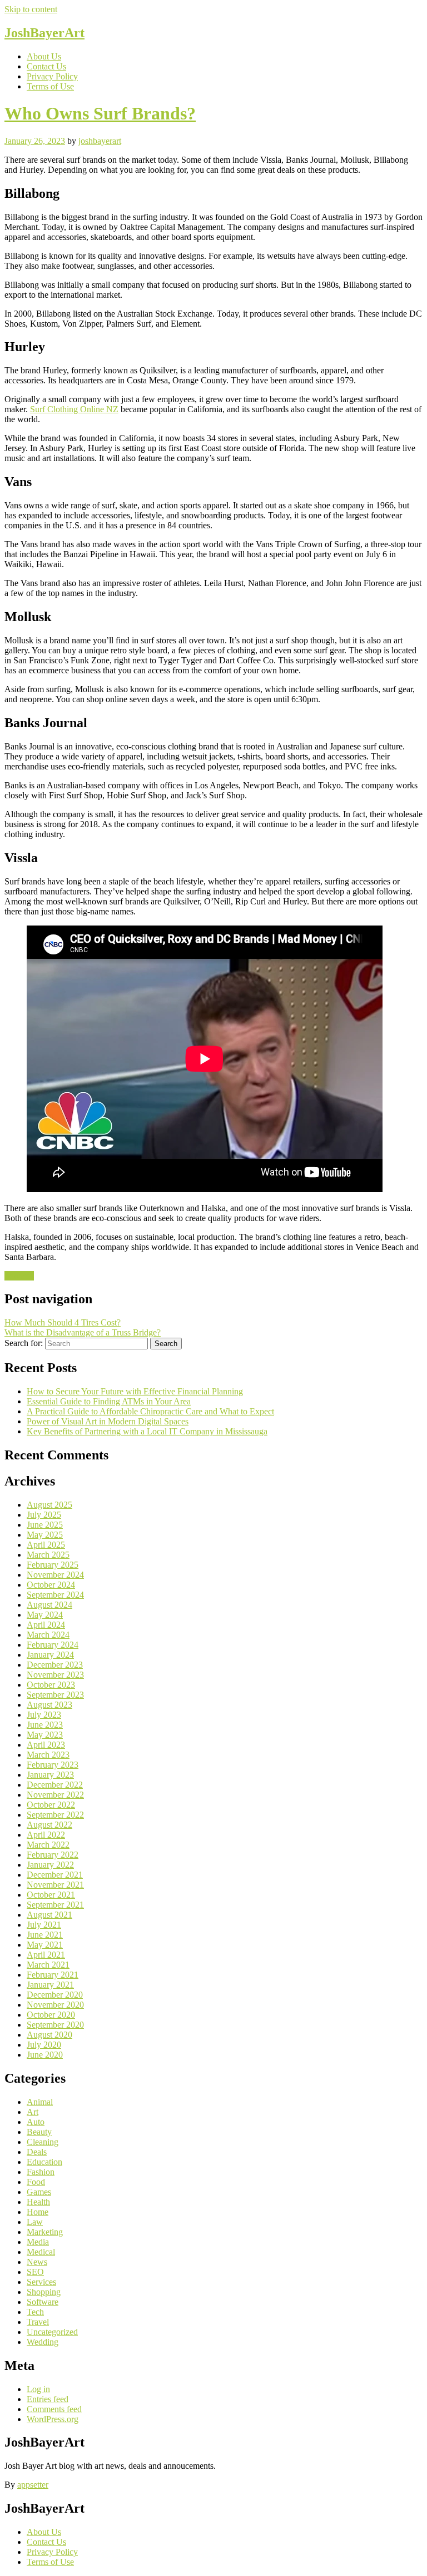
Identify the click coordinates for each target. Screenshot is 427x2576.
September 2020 (55, 2025)
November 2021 (55, 1885)
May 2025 (45, 1535)
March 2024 (48, 1635)
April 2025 (46, 1545)
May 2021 (45, 1945)
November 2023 (55, 1675)
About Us (44, 56)
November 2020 (55, 2005)
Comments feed (54, 2409)
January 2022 (50, 1865)
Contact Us (46, 66)
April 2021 (46, 1955)
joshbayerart (100, 141)
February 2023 (53, 1765)
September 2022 (55, 1815)
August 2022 (49, 1825)
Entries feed (48, 2399)
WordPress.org (53, 2419)
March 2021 (48, 1965)
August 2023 (49, 1705)
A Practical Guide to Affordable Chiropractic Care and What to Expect (150, 1411)
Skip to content (31, 9)
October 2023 (51, 1685)
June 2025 (45, 1525)
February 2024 (53, 1645)
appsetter (33, 2485)
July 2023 (44, 1715)
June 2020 (45, 2055)
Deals (37, 2152)
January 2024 (50, 1655)
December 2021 (55, 1875)
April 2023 (46, 1745)
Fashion (41, 2172)
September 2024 (55, 1595)
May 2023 (45, 1735)
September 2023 (55, 1695)
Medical (41, 2252)
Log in (38, 2389)
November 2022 (55, 1795)
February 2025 (53, 1565)
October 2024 (51, 1585)
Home (38, 2212)
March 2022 (48, 1845)
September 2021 (55, 1905)
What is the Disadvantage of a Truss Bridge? (83, 1332)
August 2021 (49, 1915)
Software (43, 2302)
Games (39, 2192)
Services (19, 1276)
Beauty (39, 2132)
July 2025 (44, 1515)
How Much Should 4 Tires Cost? (63, 1322)
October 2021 (51, 1895)
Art (33, 2112)
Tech (35, 2312)
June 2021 (45, 1935)
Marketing (45, 2232)
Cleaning (43, 2142)
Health (38, 2202)
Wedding (43, 2342)
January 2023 (50, 1775)
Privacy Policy (52, 76)
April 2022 (46, 1835)
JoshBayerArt (44, 33)
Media (38, 2242)
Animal (40, 2102)
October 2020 (51, 2015)
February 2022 (53, 1855)
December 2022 (55, 1785)
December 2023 (55, 1665)
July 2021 (44, 1925)
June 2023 (45, 1725)
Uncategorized (52, 2332)
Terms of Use (50, 86)
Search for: (24, 1343)
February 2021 (53, 1975)
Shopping (44, 2292)
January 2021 (50, 1985)
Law (35, 2222)
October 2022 (51, 1805)
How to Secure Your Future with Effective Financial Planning (135, 1391)
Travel (38, 2322)
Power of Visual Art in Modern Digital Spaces (108, 1421)
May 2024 (45, 1615)
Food (36, 2182)
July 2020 (44, 2045)
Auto (36, 2122)
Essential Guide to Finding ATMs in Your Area (109, 1401)
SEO (35, 2272)
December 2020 (55, 1995)
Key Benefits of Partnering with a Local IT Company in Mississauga (147, 1431)
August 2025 (49, 1505)
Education (44, 2162)
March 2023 (48, 1755)
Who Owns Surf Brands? (100, 113)
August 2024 (49, 1605)
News (37, 2262)
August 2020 (49, 2035)
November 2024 (55, 1575)
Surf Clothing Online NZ (74, 409)
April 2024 (46, 1625)
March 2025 (48, 1555)
